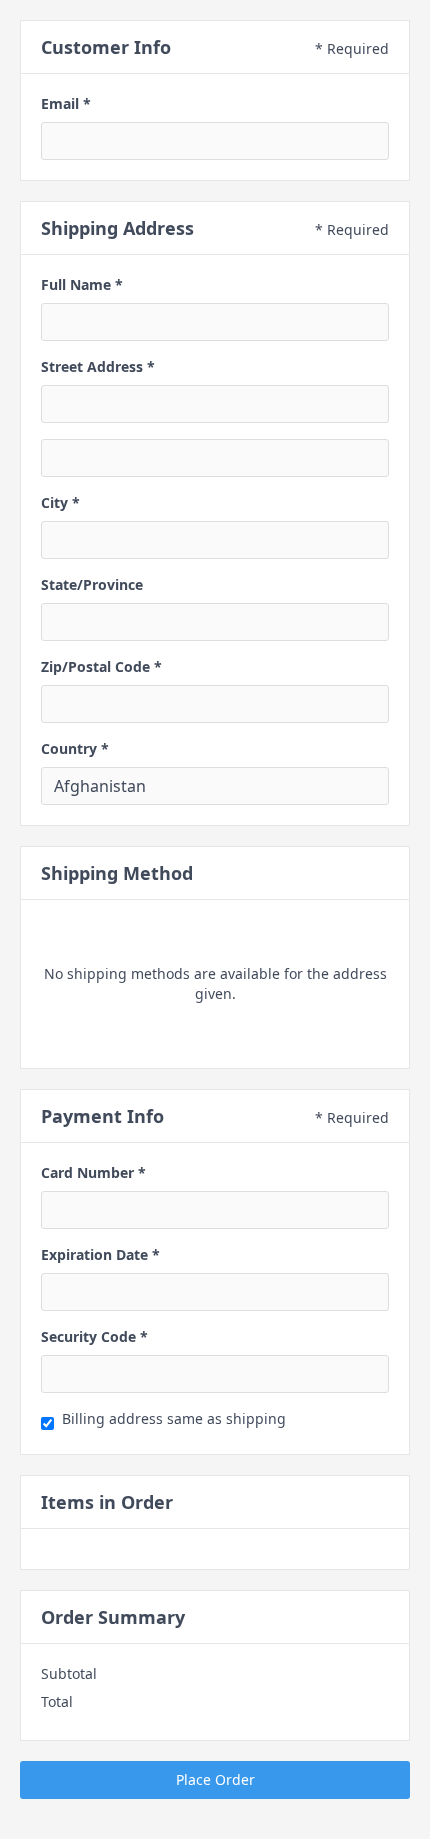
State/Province (92, 584)
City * (60, 502)
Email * (66, 103)
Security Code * (94, 1336)
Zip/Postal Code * (101, 666)
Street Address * (98, 366)
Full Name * (82, 284)
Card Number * (93, 1172)
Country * (75, 748)
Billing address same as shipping (174, 1418)
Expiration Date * (100, 1254)
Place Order (215, 1779)
